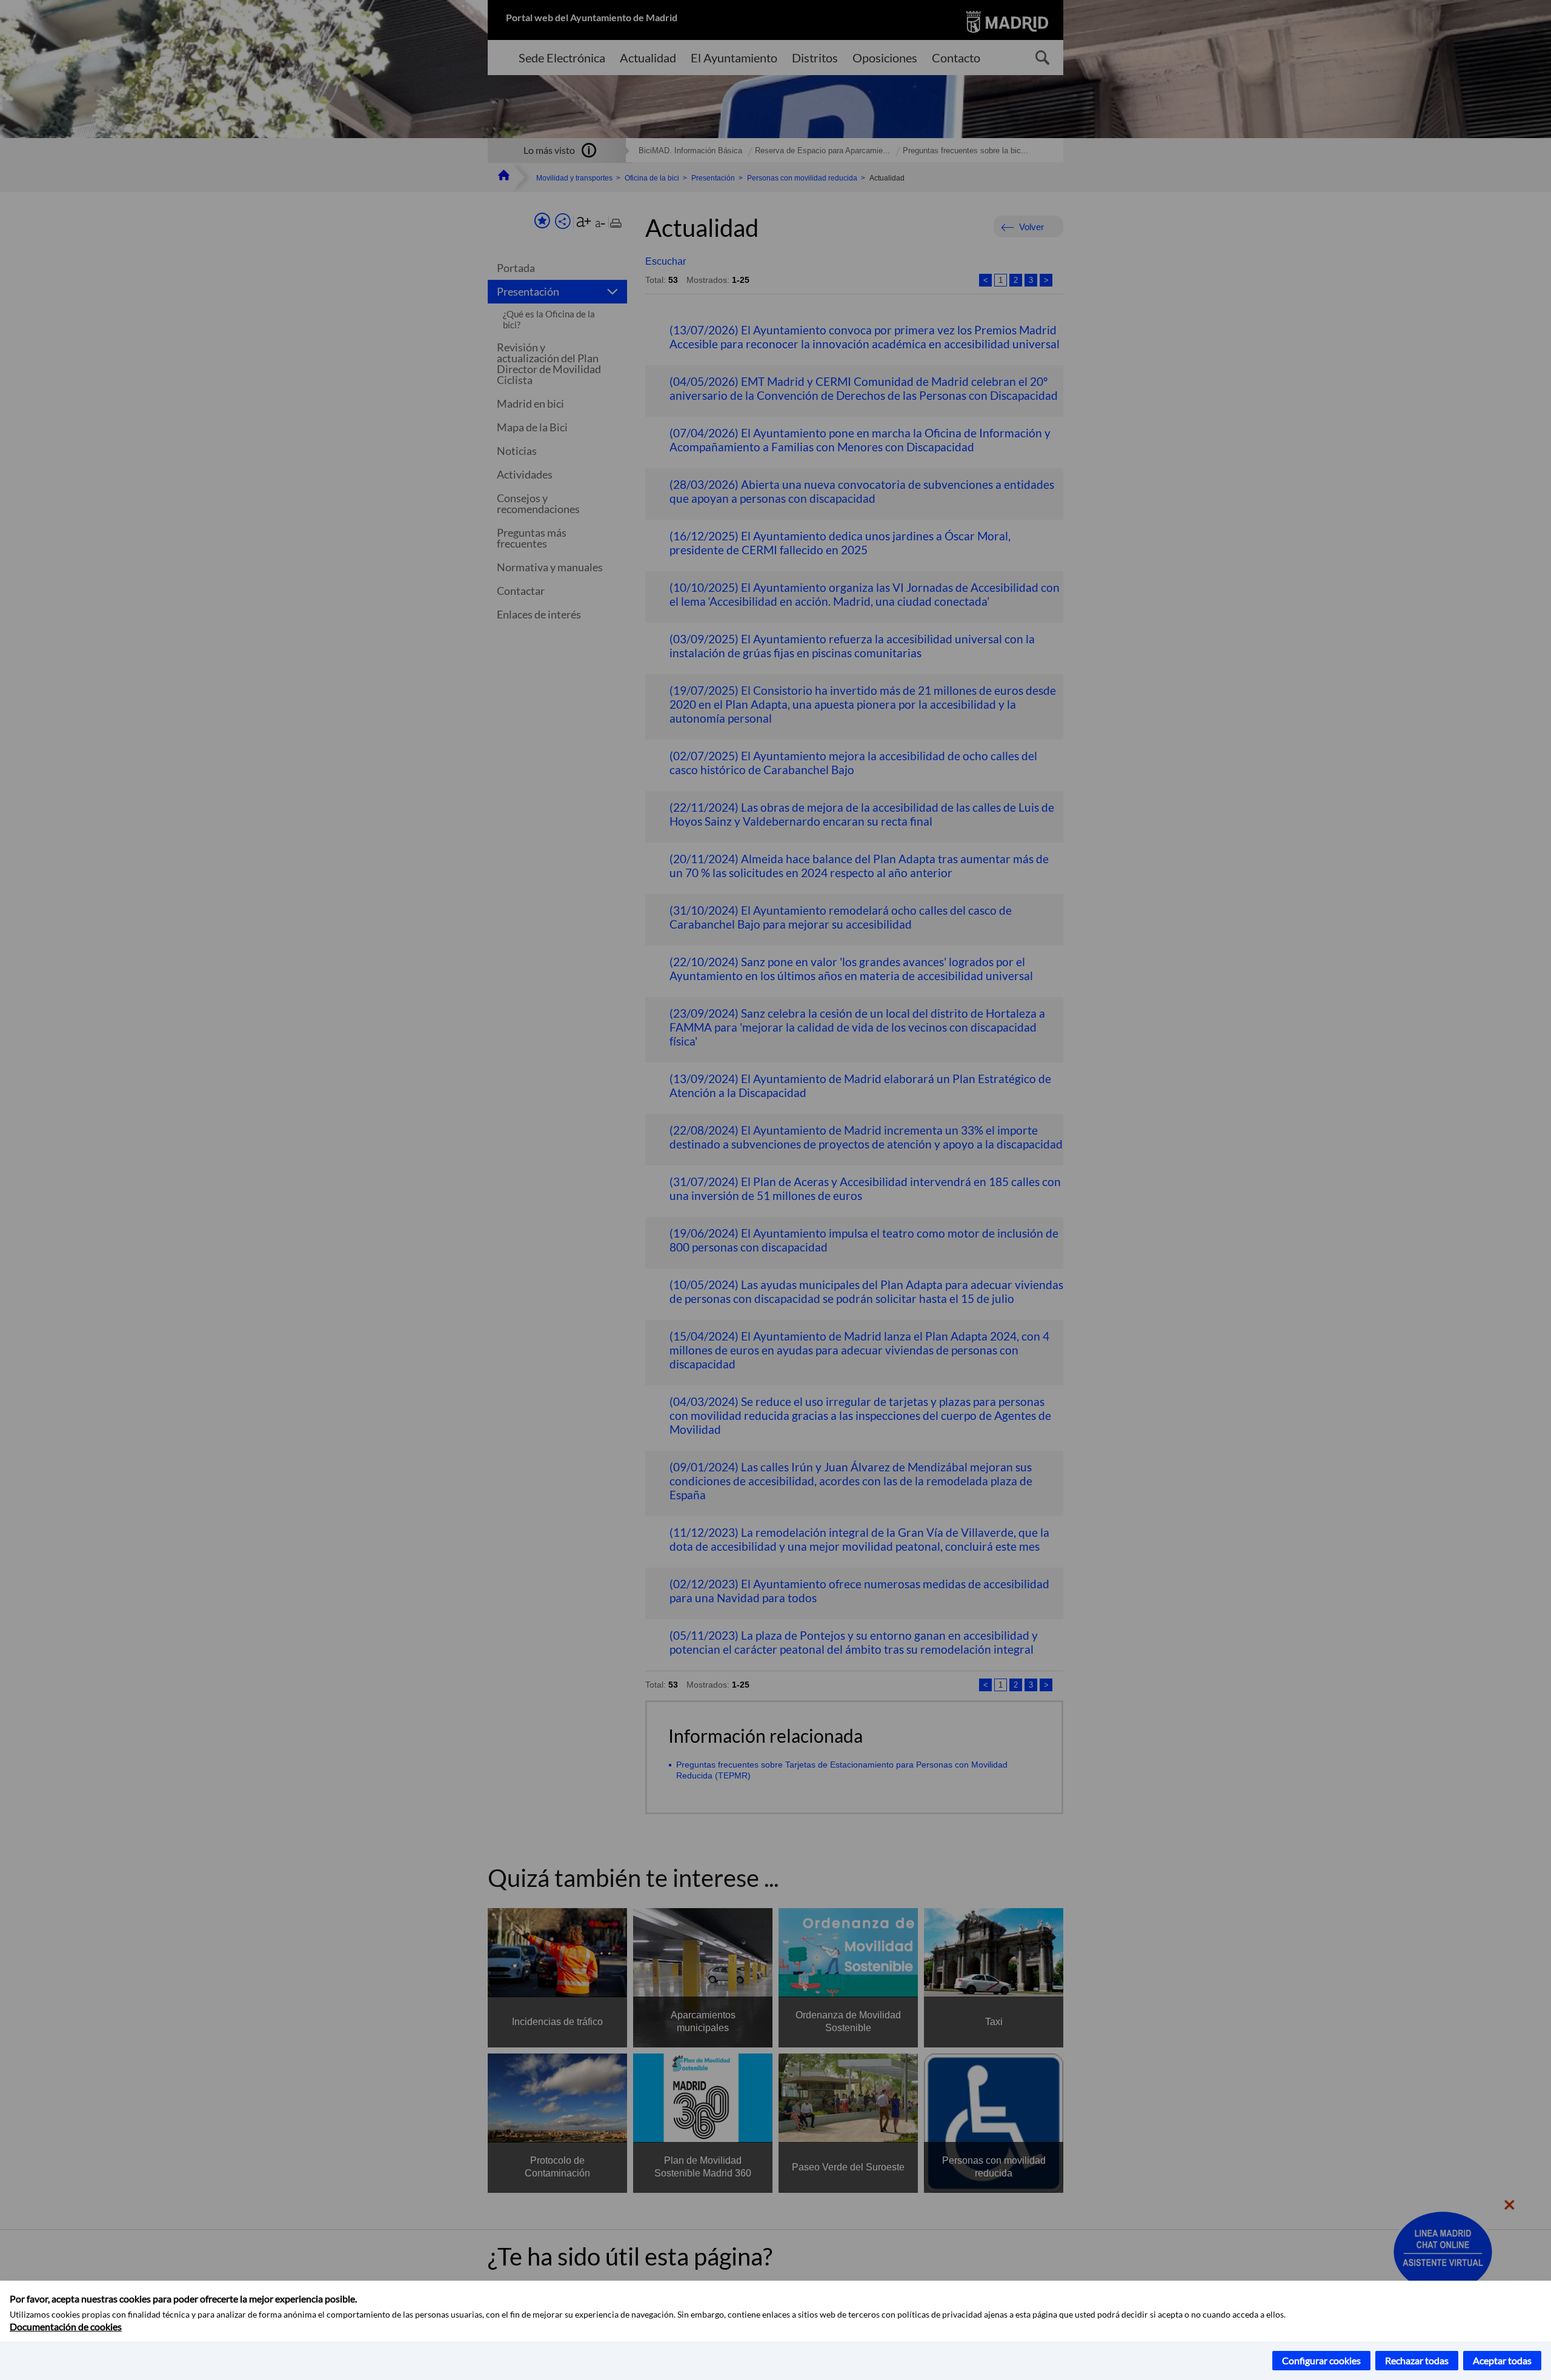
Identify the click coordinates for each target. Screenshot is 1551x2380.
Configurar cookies (1321, 2360)
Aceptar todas (1502, 2360)
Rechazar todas (1417, 2360)
